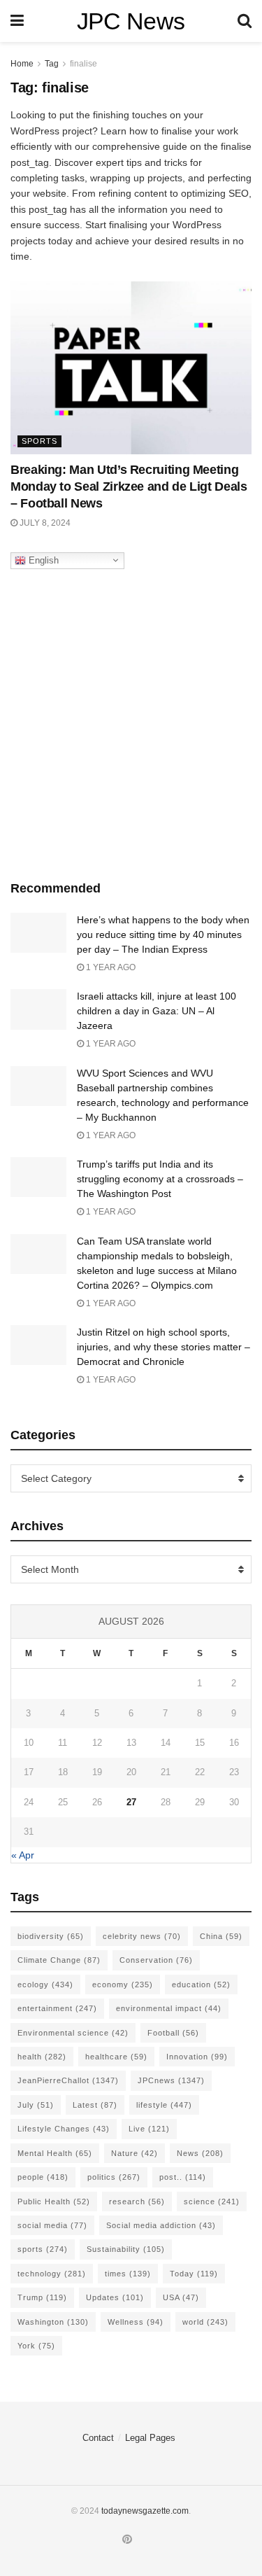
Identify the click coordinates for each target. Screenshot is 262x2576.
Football (173, 2033)
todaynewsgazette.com (145, 2511)
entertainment (57, 2008)
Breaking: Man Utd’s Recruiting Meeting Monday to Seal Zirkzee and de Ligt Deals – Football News (129, 486)
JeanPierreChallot (68, 2080)
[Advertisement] (131, 721)
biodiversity (51, 1936)
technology (52, 2274)
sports (43, 2249)
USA (181, 2297)
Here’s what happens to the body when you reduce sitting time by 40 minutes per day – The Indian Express (163, 934)
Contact (98, 2438)
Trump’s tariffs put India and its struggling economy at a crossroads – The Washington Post (160, 1179)
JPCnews (171, 2080)
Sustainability (126, 2249)
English (42, 560)
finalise (83, 64)
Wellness (136, 2322)
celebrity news (142, 1936)
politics (114, 2177)
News (200, 2153)
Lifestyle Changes (64, 2129)
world (205, 2322)
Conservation (156, 1960)
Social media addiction (161, 2225)
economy (123, 1984)
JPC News (131, 21)
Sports (39, 441)
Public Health (54, 2201)
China (221, 1936)
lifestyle (164, 2105)
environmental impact (169, 2008)
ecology (45, 1984)
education (201, 1984)
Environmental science (73, 2033)
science (212, 2201)
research (137, 2201)
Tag (52, 64)
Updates (115, 2297)
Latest (95, 2105)
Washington (53, 2322)
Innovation (197, 2057)
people (43, 2177)
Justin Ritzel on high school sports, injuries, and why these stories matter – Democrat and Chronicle (163, 1347)
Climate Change (59, 1960)
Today (194, 2274)
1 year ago (110, 967)
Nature (134, 2153)
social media (52, 2225)
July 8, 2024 (44, 523)
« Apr (23, 1855)
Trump (42, 2297)
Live (149, 2129)
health (42, 2057)
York (36, 2346)
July (36, 2105)
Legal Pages (150, 2438)
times (128, 2274)
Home (22, 64)
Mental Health (55, 2153)
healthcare (116, 2057)
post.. (183, 2177)
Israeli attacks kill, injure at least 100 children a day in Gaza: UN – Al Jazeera (157, 1011)
